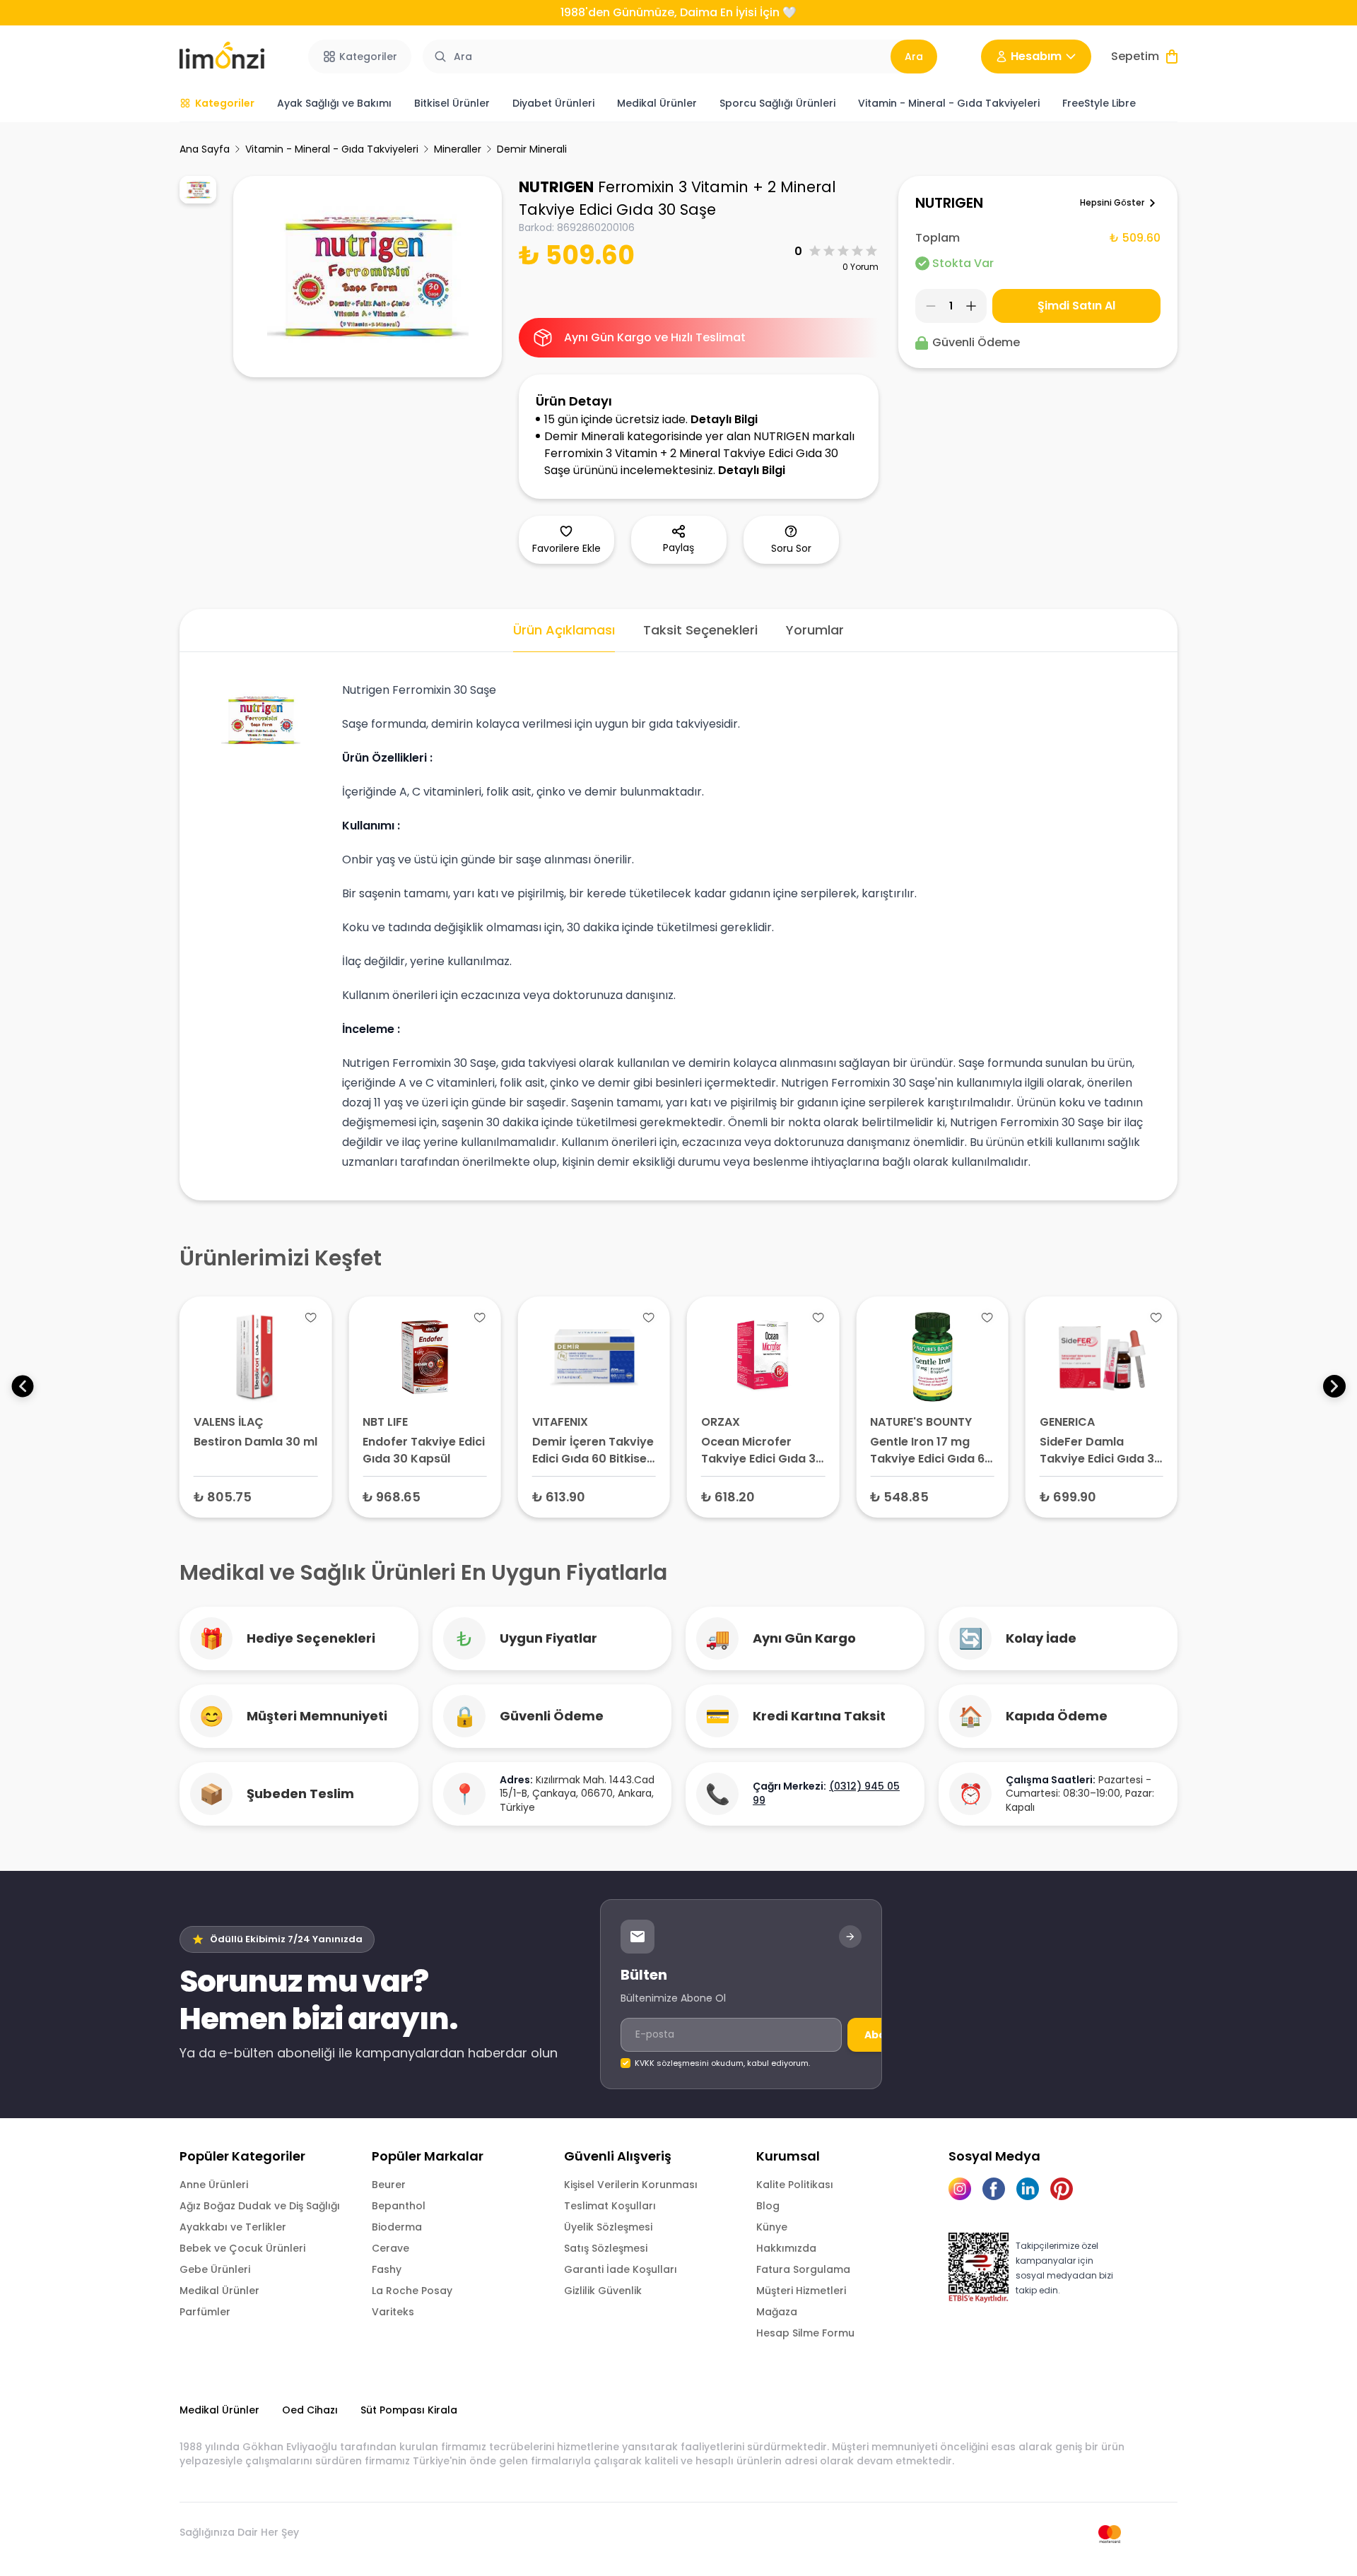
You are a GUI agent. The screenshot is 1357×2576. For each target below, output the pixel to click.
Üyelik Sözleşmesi (608, 2227)
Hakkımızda (786, 2248)
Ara (914, 57)
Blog (768, 2206)
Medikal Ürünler (219, 2291)
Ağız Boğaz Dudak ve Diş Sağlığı (260, 2206)
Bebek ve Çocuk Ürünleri (242, 2248)
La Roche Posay (412, 2291)
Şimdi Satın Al (1076, 306)
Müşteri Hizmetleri (801, 2291)
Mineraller (458, 149)
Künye (772, 2227)
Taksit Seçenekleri (700, 630)
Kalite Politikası (795, 2185)
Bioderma (397, 2227)
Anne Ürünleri (214, 2185)
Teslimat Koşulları (610, 2206)
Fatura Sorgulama (803, 2269)
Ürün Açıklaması (564, 630)
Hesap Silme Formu (805, 2333)
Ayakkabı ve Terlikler (233, 2227)
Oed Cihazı (310, 2410)
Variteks (393, 2312)
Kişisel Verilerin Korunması (631, 2185)
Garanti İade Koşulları (621, 2269)
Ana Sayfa (205, 149)
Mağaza (777, 2312)
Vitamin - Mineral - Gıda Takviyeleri (332, 149)
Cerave (390, 2248)
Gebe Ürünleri (215, 2269)
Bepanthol (399, 2206)
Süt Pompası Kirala (409, 2410)
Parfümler (205, 2312)
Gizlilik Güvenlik (603, 2291)
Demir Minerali (532, 149)
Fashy (387, 2269)
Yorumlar (815, 630)
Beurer (389, 2185)
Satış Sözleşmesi (606, 2248)
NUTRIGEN (556, 187)
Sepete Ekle (256, 1496)
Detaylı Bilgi (724, 419)
